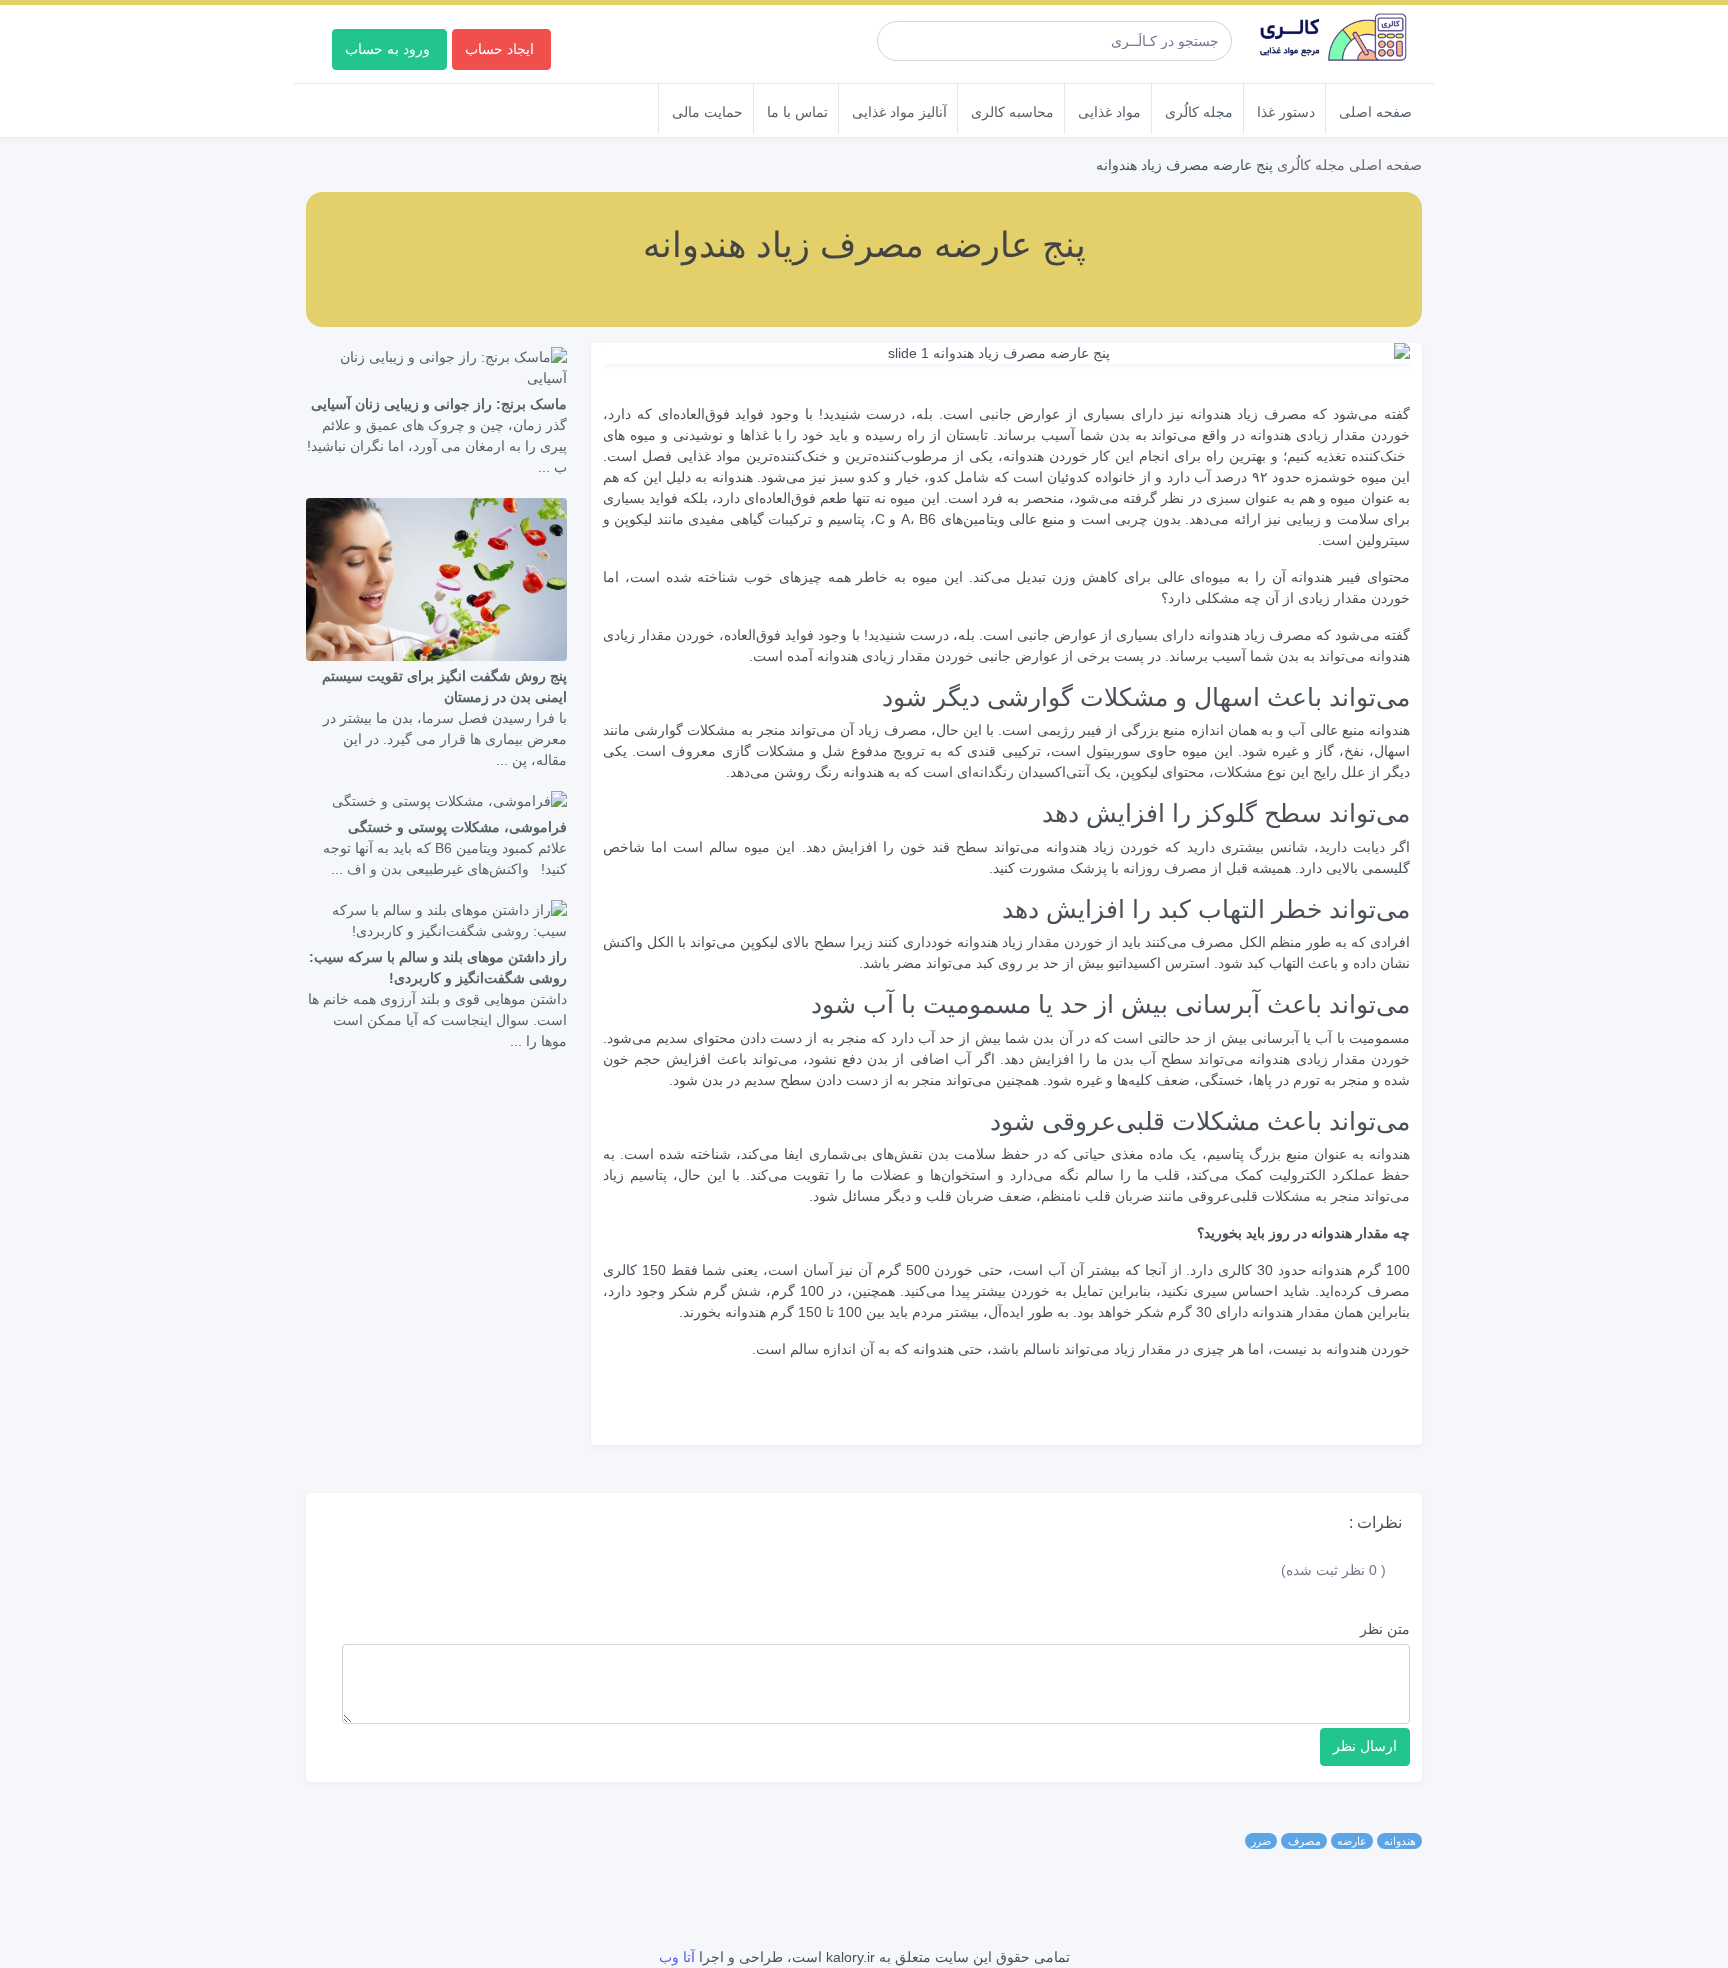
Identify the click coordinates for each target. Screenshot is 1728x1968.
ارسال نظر (1365, 1746)
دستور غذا (1286, 112)
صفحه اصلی (1375, 112)
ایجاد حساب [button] (499, 48)
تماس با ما (797, 112)
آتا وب (677, 1957)
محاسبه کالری (1012, 112)
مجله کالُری (1199, 112)
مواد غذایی (1109, 112)
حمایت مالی (707, 112)
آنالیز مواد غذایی (899, 112)
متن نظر (1385, 1629)
